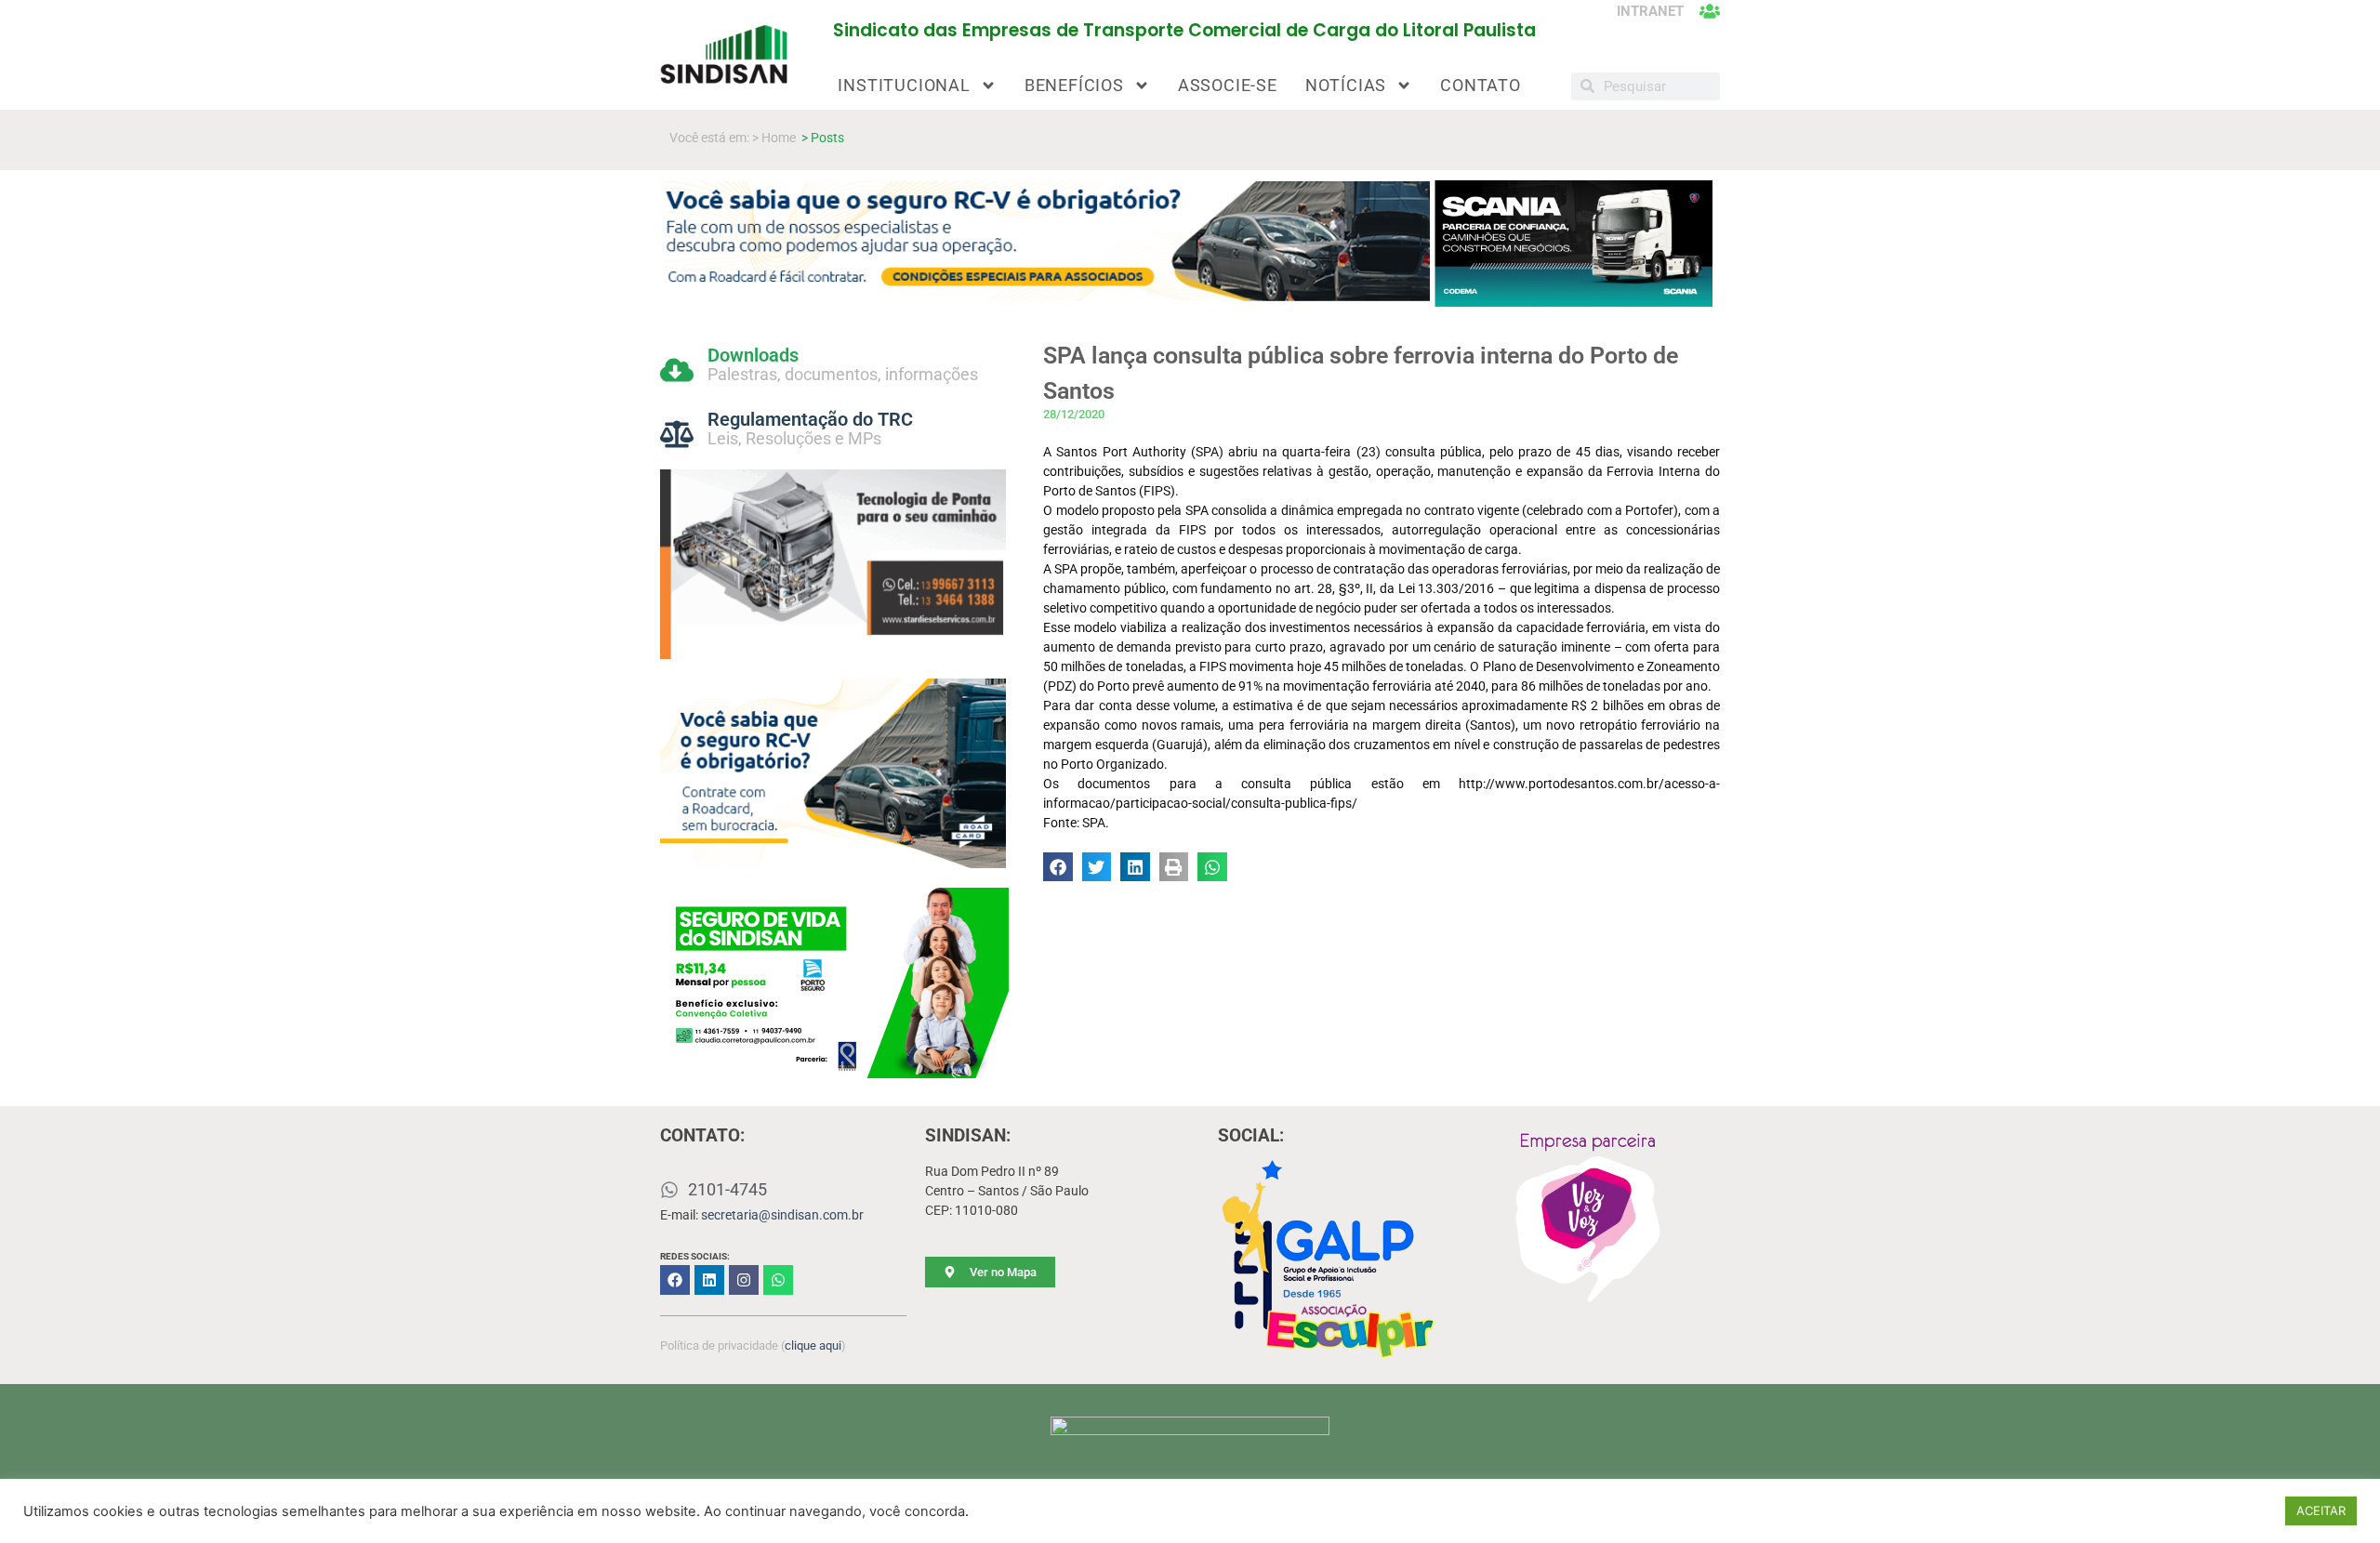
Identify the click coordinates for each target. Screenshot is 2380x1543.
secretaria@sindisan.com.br (782, 1215)
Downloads (753, 355)
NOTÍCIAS (1346, 85)
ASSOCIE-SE (1228, 85)
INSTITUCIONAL (904, 85)
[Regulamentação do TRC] (677, 434)
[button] (1058, 867)
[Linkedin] (709, 1280)
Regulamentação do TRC (810, 419)
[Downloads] (677, 370)
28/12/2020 (1074, 414)
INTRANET (1650, 11)
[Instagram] (744, 1280)
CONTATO (1481, 85)
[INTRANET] (1710, 11)
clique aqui (813, 1345)
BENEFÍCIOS (1074, 85)
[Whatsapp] (778, 1280)
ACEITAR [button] (2321, 1510)
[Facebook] (675, 1280)
